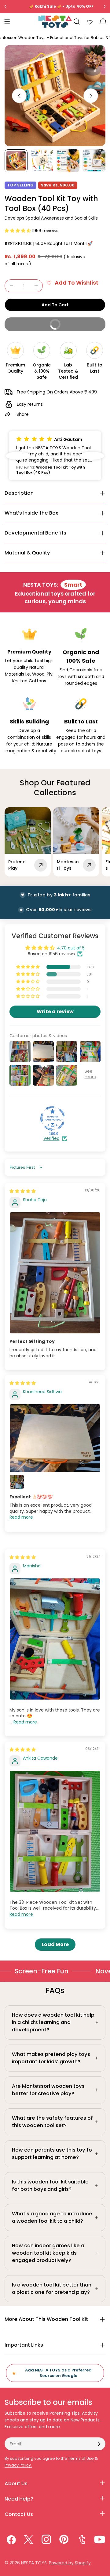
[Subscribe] (99, 2444)
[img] (23, 1191)
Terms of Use (81, 2458)
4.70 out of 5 (71, 948)
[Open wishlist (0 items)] (90, 21)
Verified (51, 1138)
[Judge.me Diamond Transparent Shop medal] (53, 1118)
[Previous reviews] (18, 456)
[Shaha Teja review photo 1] (55, 1273)
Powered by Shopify (70, 2563)
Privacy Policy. (18, 2465)
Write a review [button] (55, 1012)
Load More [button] (55, 1944)
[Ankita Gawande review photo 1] (55, 1831)
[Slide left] (19, 96)
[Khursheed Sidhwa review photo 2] (17, 1482)
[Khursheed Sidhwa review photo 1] (55, 1438)
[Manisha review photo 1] (55, 1639)
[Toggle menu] (7, 21)
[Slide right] (91, 96)
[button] (18, 231)
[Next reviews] (92, 456)
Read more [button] (21, 1517)
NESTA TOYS (34, 2563)
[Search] (77, 21)
